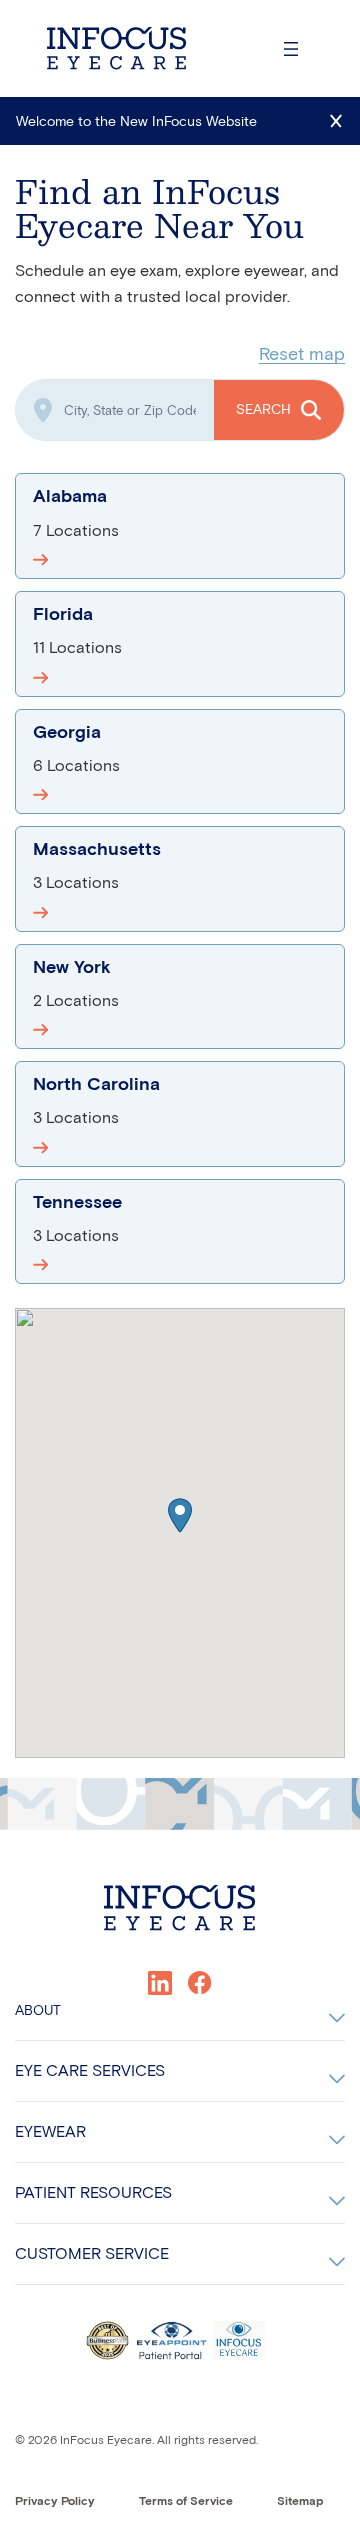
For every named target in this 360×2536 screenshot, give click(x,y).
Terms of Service (186, 2500)
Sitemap (300, 2500)
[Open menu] (291, 49)
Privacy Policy (55, 2500)
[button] (180, 1515)
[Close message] (336, 121)
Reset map (302, 354)
